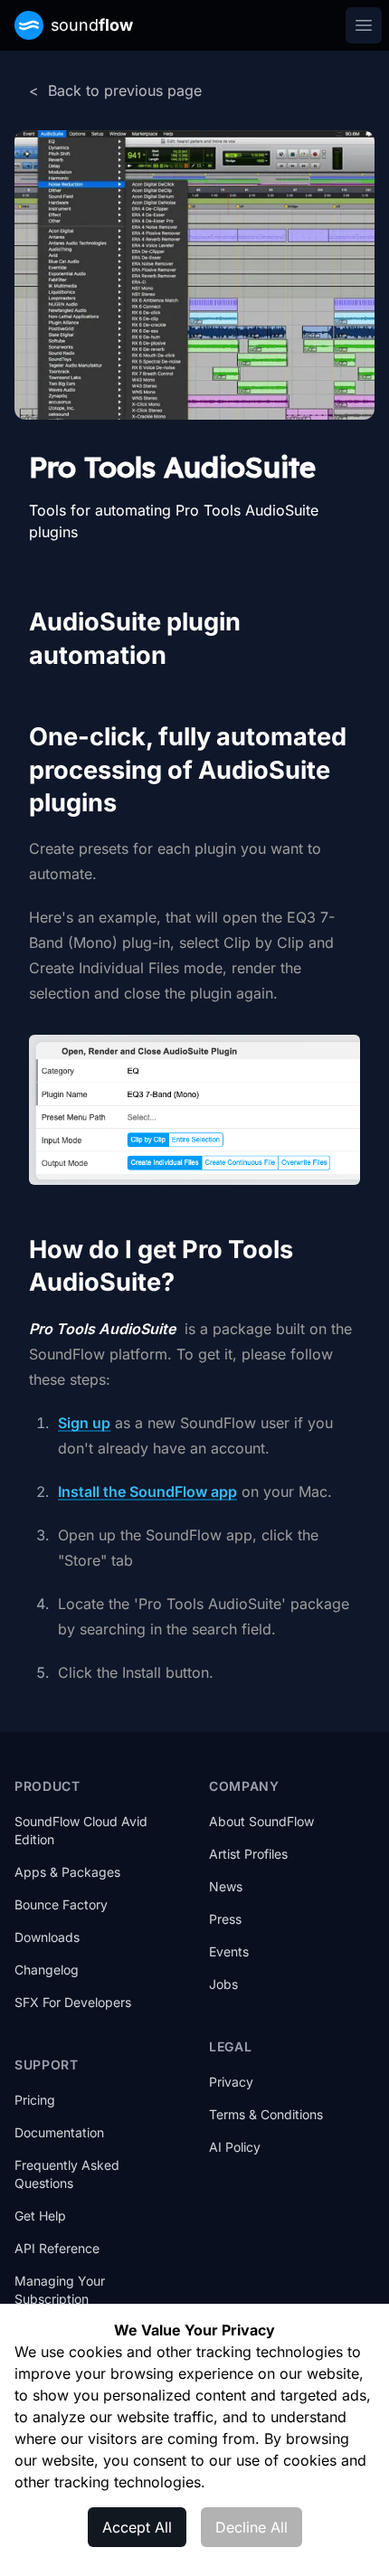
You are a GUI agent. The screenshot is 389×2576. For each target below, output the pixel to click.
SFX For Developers (73, 2002)
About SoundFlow (261, 1821)
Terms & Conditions (266, 2114)
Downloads (47, 1937)
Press (225, 1919)
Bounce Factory (61, 1904)
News (226, 1886)
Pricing (35, 2100)
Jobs (223, 1984)
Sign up (84, 1423)
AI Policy (235, 2147)
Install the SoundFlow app (147, 1492)
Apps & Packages (67, 1872)
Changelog (47, 1970)
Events (229, 1951)
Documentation (59, 2132)
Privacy (231, 2082)
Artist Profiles (248, 1854)
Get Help (40, 2216)
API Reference (57, 2248)
